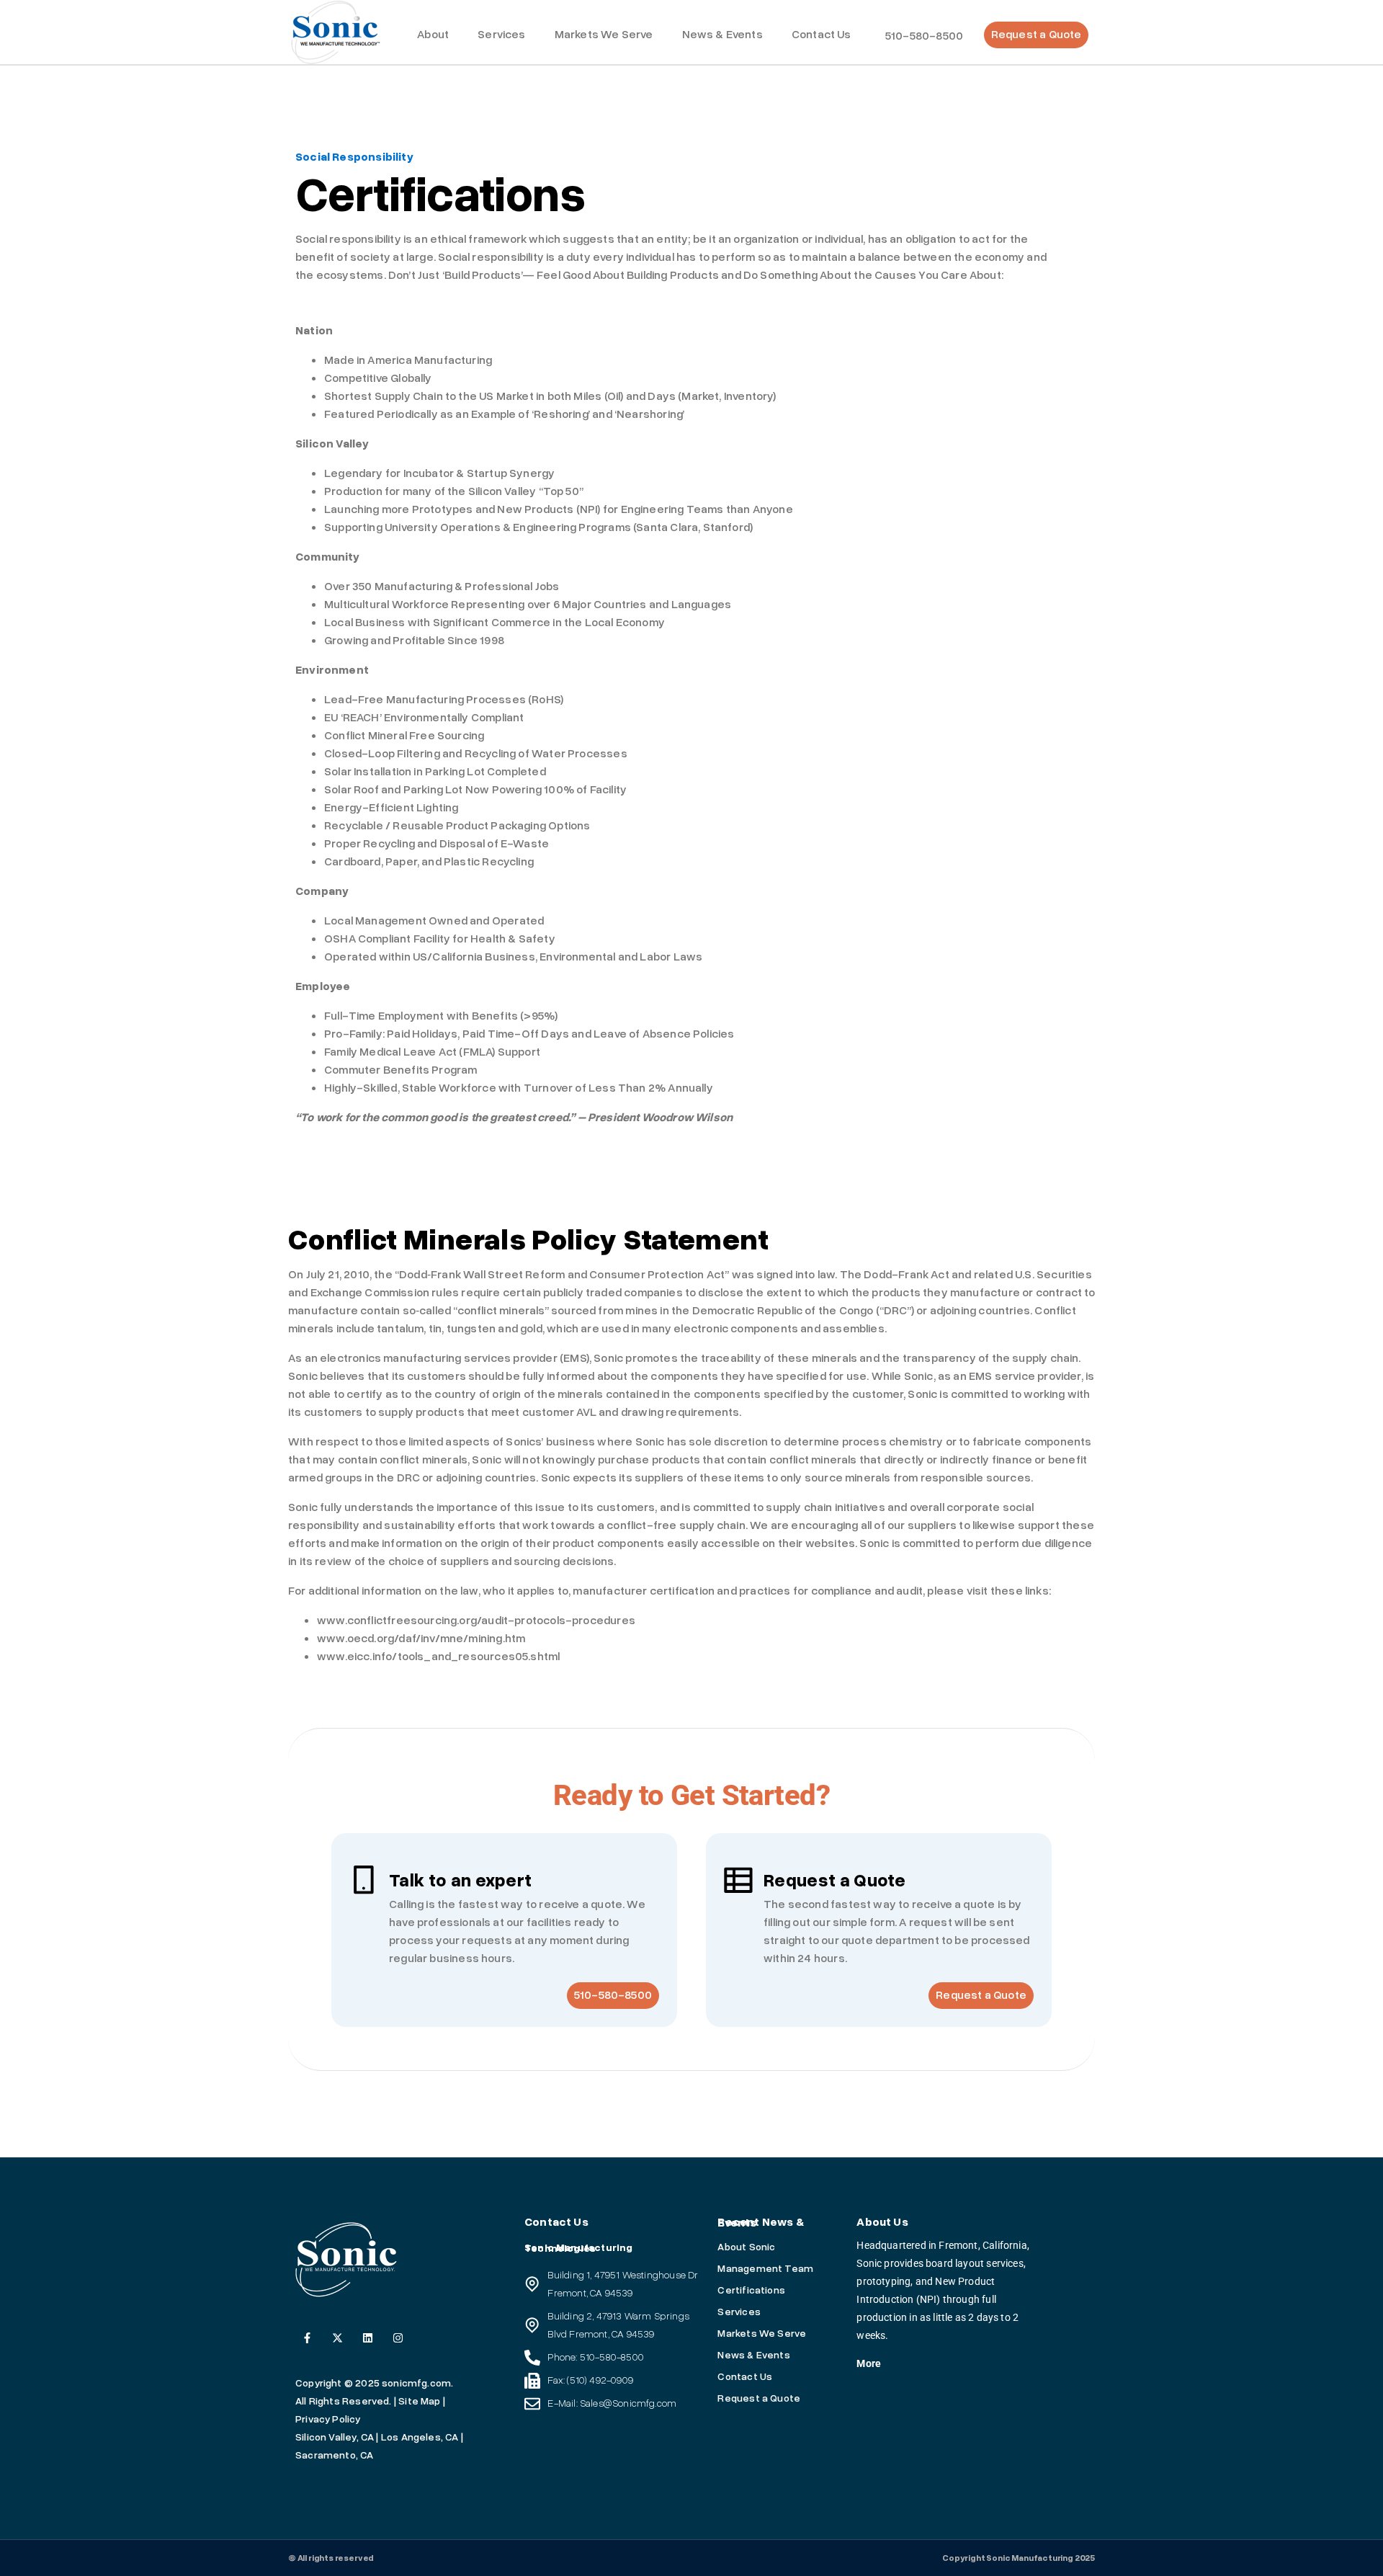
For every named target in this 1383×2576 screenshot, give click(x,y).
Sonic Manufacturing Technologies (578, 2248)
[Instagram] (398, 2338)
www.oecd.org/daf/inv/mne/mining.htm (421, 1639)
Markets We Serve (604, 35)
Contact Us (822, 35)
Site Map (419, 2401)
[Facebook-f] (307, 2338)
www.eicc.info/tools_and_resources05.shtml (438, 1657)
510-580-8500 (924, 36)
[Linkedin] (368, 2338)
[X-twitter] (337, 2338)
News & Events (722, 35)
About (433, 35)
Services (501, 35)
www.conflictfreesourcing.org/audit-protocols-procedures (476, 1621)
